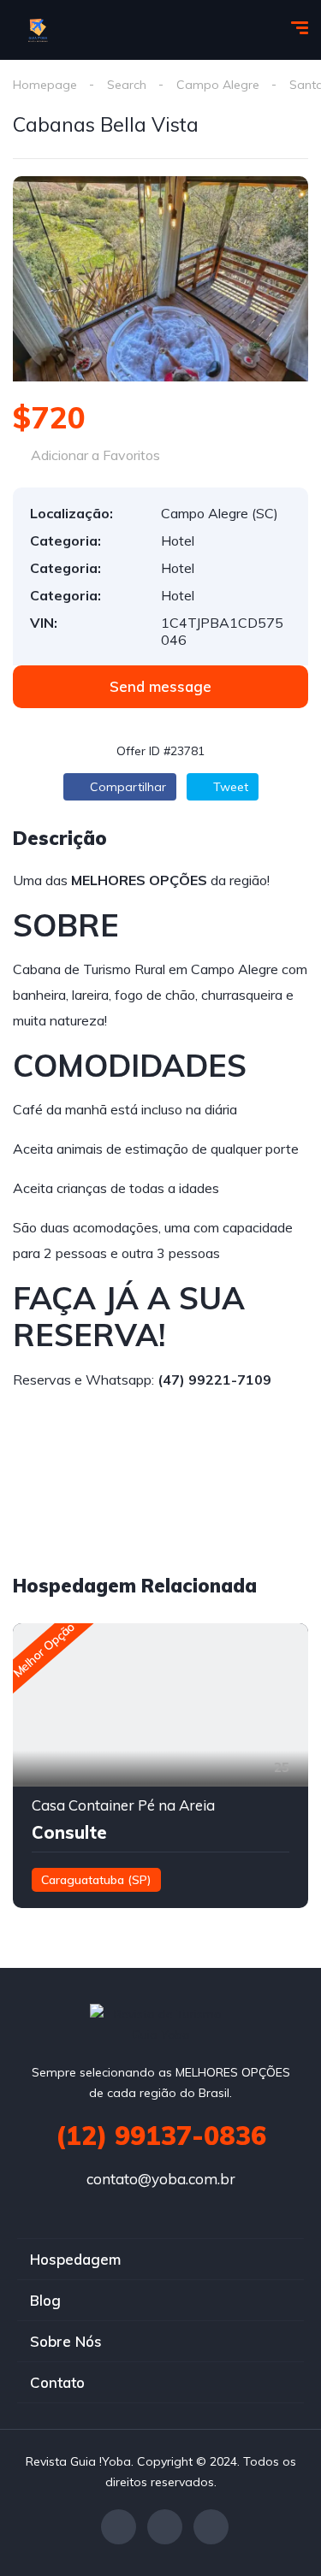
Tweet (229, 787)
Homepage (45, 85)
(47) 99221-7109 (214, 1380)
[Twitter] (165, 2527)
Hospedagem (75, 2259)
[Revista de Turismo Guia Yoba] (39, 30)
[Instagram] (211, 2527)
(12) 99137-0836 (161, 2136)
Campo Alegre (218, 85)
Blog (45, 2300)
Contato (57, 2382)
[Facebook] (119, 2527)
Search (127, 85)
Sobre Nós (66, 2341)
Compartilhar (126, 787)
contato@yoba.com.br (161, 2179)
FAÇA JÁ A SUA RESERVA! (129, 1316)
